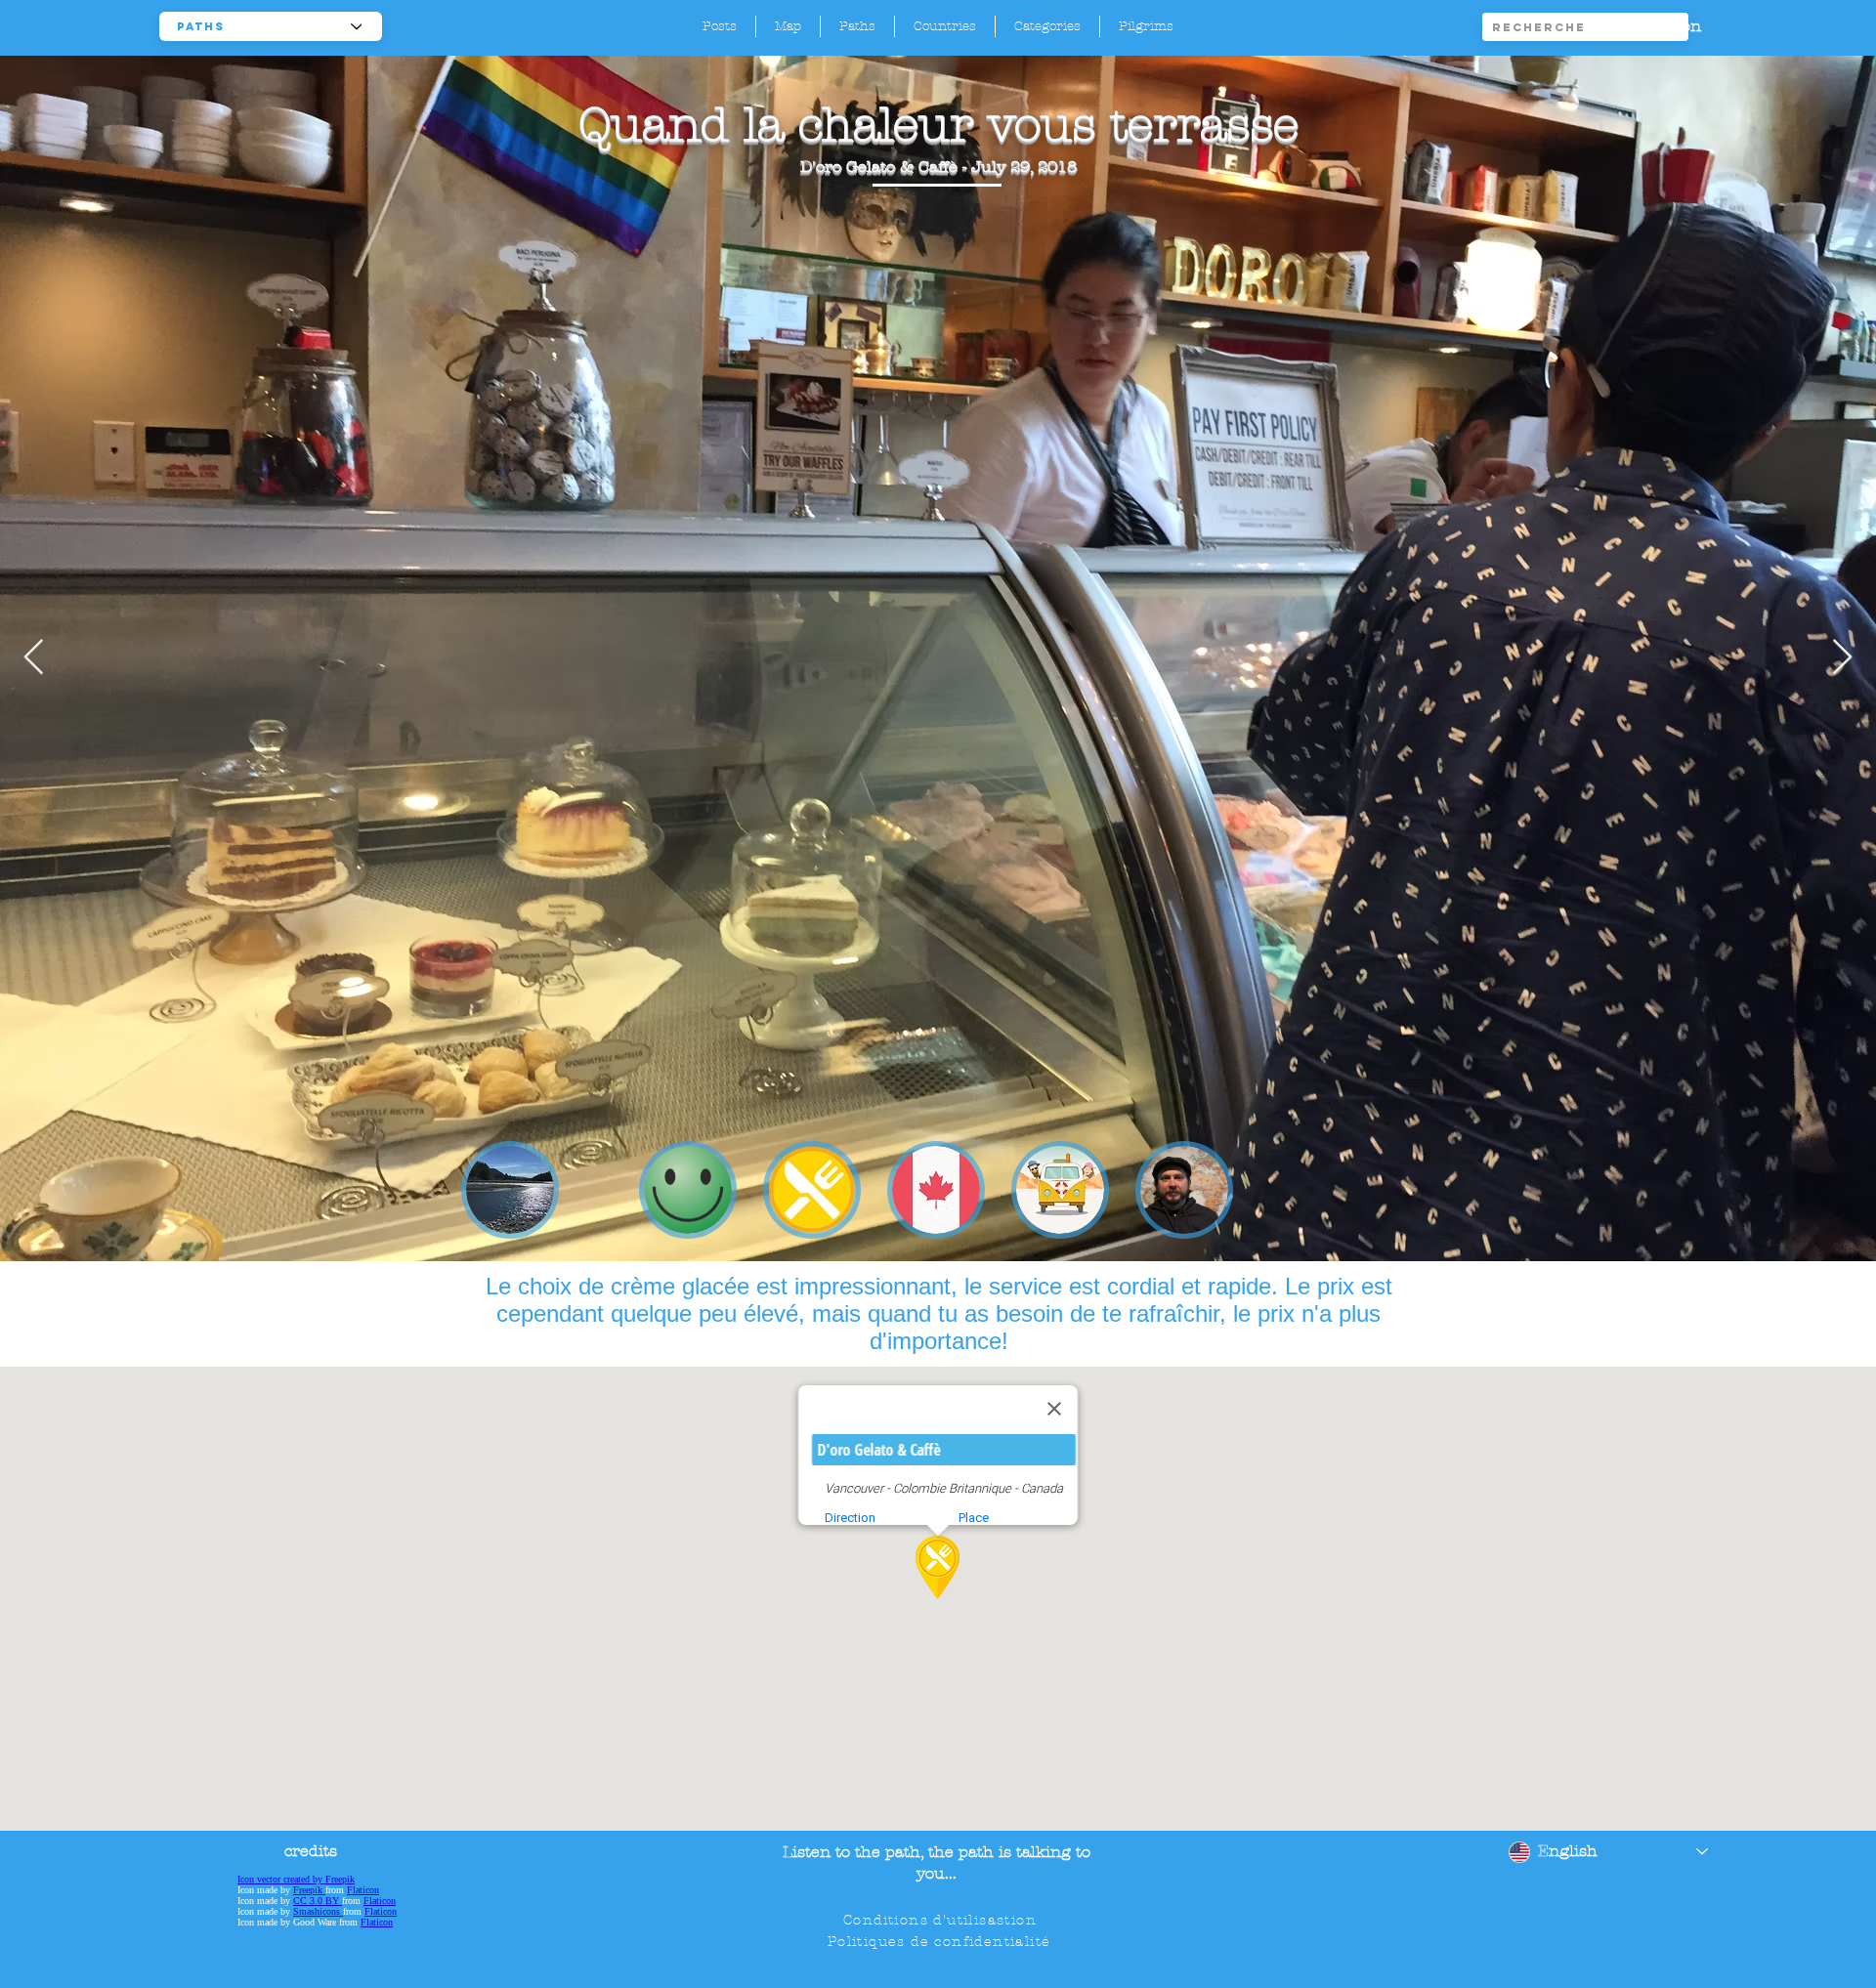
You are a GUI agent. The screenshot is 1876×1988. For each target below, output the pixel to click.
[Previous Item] (34, 658)
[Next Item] (1842, 658)
